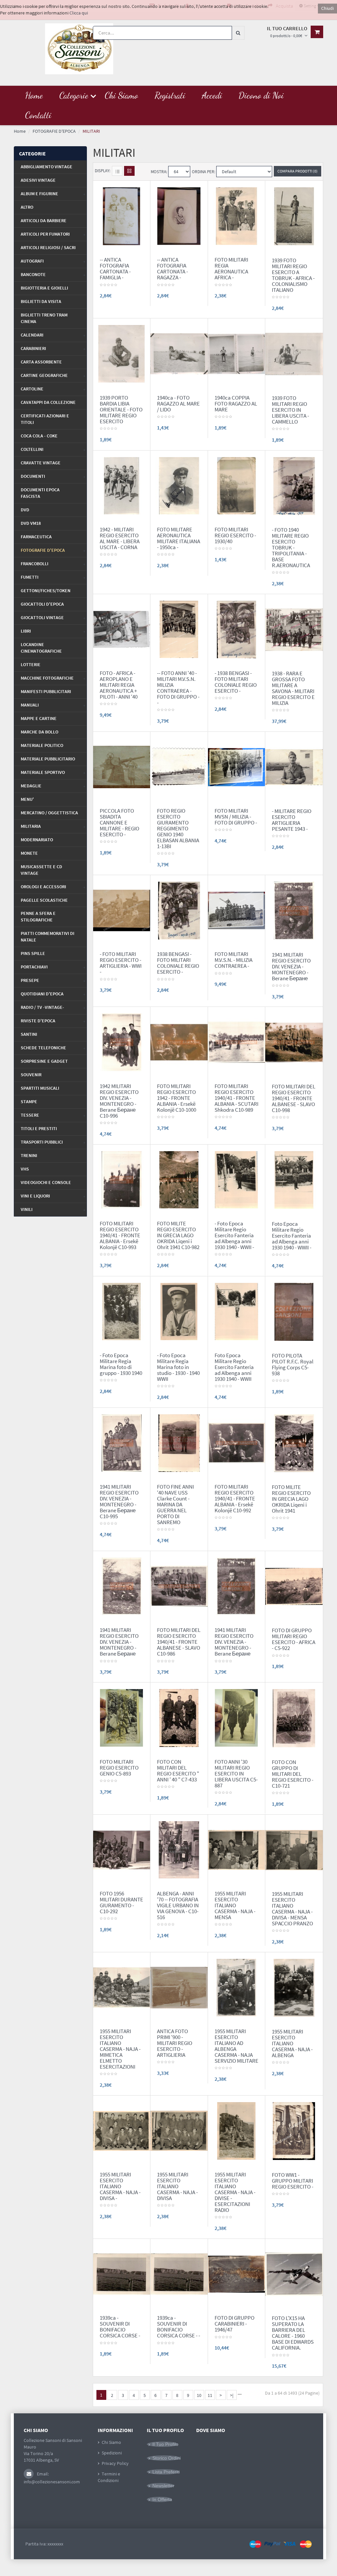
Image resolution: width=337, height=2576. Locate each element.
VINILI (27, 1209)
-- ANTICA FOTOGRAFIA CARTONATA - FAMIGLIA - (115, 268)
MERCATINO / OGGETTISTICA (49, 813)
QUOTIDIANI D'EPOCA (42, 994)
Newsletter (163, 2486)
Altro (27, 207)
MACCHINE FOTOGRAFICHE (47, 678)
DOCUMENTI (33, 476)
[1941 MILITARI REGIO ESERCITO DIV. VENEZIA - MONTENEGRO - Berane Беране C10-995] (122, 1443)
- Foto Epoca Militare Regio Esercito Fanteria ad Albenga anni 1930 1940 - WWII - (234, 1235)
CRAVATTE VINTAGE (41, 463)
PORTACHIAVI (34, 967)
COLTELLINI (32, 449)
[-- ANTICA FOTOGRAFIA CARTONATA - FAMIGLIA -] (122, 216)
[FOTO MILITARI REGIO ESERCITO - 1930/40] (237, 485)
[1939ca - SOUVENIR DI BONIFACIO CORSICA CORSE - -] (179, 2274)
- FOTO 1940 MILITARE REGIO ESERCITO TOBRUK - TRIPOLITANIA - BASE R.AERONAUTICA (291, 547)
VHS (25, 1169)
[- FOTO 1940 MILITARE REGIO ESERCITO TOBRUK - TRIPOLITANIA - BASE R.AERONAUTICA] (294, 485)
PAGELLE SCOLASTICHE (44, 900)
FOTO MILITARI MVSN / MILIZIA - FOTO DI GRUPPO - (236, 817)
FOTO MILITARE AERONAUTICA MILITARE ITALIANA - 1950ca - (179, 538)
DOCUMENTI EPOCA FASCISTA (40, 493)
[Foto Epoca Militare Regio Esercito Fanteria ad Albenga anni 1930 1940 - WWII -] (294, 1179)
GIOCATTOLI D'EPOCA (42, 604)
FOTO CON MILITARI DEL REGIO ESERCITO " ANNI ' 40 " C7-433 (178, 1771)
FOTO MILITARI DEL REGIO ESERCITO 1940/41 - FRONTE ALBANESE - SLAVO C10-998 (294, 1098)
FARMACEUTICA (36, 537)
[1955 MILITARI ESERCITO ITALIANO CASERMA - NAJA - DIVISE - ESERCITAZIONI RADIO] (237, 2130)
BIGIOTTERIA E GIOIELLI (44, 288)
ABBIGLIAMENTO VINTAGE (47, 167)
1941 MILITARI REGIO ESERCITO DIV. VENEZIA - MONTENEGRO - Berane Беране (291, 966)
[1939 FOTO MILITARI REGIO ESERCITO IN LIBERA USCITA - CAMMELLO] (294, 354)
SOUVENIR (31, 1075)
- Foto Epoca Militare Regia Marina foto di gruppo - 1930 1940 (121, 1364)
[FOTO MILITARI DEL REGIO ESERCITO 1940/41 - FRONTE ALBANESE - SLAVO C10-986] (179, 1586)
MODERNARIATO (37, 840)
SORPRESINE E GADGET (44, 1061)
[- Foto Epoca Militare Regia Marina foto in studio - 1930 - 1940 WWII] (179, 1311)
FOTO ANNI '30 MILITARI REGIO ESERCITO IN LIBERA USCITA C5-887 (236, 1774)
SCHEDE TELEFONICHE (43, 1048)
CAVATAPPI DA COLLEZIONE (48, 402)
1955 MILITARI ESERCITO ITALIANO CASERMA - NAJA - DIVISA (177, 2186)
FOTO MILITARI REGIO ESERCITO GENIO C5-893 (119, 1768)
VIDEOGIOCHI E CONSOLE (46, 1182)
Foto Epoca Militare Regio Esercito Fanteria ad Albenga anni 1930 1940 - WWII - (292, 1236)
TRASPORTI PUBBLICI (42, 1142)
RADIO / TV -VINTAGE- (42, 1007)
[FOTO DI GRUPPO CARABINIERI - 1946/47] (237, 2274)
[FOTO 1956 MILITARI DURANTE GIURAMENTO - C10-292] (122, 1849)
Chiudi (327, 8)
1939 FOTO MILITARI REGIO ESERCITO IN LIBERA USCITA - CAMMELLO (290, 410)
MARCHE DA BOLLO (39, 732)
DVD (25, 510)
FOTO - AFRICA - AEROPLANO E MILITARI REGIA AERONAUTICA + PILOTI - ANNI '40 (119, 685)
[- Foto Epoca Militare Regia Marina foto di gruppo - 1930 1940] (122, 1311)
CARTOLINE (32, 389)
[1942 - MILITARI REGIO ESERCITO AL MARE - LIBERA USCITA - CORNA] (122, 485)
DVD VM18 (31, 523)
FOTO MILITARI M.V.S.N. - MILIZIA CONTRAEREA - (233, 960)
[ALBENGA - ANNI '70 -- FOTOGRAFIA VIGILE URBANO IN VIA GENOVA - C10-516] (179, 1849)
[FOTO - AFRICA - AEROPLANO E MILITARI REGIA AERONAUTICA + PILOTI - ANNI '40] (122, 629)
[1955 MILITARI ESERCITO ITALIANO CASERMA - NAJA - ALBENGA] (294, 1987)
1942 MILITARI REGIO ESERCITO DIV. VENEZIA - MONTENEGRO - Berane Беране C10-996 (119, 1101)
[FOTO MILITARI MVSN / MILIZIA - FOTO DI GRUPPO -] (237, 767)
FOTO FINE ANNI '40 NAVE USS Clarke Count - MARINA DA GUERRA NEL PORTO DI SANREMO (175, 1504)
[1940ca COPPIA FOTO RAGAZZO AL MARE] (237, 353)
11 (210, 2395)
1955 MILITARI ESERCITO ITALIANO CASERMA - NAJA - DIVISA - (120, 2186)
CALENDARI (32, 335)
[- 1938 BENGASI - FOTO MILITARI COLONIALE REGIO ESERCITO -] (237, 629)
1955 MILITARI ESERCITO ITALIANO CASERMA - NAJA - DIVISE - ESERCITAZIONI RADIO (235, 2192)
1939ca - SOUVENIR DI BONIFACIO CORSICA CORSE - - (179, 2327)
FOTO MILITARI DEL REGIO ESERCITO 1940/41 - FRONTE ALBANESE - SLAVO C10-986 (179, 1642)
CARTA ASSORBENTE (41, 362)
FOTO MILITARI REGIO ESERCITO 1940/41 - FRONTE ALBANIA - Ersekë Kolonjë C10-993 (120, 1235)
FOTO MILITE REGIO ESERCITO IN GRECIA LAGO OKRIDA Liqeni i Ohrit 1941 (291, 1499)
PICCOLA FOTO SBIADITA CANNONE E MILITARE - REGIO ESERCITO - (119, 823)
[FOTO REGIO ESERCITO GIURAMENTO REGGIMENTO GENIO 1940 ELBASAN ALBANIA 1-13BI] (179, 767)
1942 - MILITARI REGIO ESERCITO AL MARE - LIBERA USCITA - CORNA (120, 538)
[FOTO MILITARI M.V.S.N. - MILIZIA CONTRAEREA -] (237, 910)
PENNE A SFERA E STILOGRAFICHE (38, 917)
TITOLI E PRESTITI (39, 1128)
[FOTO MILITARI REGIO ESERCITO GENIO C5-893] (122, 1717)
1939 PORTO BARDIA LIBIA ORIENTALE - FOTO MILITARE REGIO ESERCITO (121, 409)
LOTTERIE (31, 664)
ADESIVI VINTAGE (38, 180)
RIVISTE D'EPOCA (38, 1021)
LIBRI (26, 631)
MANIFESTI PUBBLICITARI (46, 691)
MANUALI (30, 705)
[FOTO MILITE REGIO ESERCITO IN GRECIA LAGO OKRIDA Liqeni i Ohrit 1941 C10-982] (179, 1179)
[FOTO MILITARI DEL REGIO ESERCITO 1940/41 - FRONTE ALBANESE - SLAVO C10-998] (294, 1042)
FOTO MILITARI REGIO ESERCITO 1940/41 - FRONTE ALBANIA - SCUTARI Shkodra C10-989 (236, 1098)
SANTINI (29, 1034)
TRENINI (29, 1155)
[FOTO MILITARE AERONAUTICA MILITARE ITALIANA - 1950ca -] (179, 485)
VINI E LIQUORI (35, 1196)
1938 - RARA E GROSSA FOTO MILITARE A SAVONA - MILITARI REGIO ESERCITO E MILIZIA (293, 688)
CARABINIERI (33, 348)
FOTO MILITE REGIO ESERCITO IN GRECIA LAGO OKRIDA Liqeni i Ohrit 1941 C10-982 (178, 1235)
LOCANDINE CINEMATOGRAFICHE (41, 648)
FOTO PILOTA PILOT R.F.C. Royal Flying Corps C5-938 (293, 1364)
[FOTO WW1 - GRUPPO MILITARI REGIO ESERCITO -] (294, 2130)
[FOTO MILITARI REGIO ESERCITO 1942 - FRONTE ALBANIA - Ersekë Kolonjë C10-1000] (179, 1042)
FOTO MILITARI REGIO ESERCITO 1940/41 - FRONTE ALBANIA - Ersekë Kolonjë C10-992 (235, 1498)
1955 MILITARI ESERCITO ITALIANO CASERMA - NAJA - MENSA (235, 1905)
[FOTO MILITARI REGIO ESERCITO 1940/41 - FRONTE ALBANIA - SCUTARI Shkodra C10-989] (237, 1042)
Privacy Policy (115, 2463)
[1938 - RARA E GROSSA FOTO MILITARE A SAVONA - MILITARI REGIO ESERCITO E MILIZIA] (294, 629)
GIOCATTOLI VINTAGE (42, 617)
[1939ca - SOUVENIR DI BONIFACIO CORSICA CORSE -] (122, 2274)
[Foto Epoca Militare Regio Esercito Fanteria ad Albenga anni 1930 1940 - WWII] (237, 1311)
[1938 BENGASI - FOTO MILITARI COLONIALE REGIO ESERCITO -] (179, 910)
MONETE (29, 853)
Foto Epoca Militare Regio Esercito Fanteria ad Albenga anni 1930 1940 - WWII (234, 1367)
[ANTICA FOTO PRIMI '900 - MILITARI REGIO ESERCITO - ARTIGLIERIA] (179, 1987)
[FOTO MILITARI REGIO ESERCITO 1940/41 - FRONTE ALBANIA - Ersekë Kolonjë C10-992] (237, 1443)
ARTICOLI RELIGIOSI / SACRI (48, 247)
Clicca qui (79, 13)
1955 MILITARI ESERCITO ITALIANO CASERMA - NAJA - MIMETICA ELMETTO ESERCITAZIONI (120, 2049)
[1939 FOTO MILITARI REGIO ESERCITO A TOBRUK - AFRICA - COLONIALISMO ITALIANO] (294, 216)
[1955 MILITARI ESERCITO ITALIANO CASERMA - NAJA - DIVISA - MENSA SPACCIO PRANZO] (294, 1849)
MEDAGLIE (31, 786)
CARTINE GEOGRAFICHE (44, 375)
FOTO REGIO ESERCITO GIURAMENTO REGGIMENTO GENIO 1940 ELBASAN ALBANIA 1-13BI (178, 828)
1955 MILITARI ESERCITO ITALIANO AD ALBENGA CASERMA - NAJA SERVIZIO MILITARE (236, 2046)
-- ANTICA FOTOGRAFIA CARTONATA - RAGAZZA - (172, 268)
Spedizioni (112, 2453)
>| (232, 2395)
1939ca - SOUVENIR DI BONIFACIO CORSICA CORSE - (120, 2327)
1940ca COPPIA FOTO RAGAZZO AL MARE (236, 404)
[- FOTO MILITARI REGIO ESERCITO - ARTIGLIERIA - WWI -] (122, 910)
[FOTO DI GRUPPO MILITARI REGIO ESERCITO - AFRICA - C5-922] (294, 1586)
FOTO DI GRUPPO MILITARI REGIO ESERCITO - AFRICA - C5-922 (294, 1639)
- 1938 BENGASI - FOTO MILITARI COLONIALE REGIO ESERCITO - (236, 682)
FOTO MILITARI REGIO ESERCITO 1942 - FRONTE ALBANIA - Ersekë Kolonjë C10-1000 (177, 1098)
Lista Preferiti (166, 2472)
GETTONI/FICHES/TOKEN (46, 591)
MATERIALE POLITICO (42, 745)
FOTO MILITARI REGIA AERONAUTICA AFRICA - (231, 268)
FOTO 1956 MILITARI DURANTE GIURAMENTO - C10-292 (121, 1902)
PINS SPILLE (33, 953)
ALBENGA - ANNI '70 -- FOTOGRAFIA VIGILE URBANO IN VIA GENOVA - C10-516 (178, 1905)
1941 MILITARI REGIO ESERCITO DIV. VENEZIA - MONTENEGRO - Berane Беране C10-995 (119, 1501)
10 (199, 2395)
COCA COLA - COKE (39, 436)
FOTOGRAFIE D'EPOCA (43, 550)
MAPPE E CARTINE (39, 718)
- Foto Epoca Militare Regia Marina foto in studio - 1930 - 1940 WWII (178, 1367)
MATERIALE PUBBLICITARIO (48, 759)
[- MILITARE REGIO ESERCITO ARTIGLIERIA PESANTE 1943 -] (294, 767)
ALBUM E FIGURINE (39, 194)
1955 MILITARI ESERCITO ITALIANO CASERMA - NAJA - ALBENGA (292, 2043)
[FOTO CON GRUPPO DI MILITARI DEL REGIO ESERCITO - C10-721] (294, 1718)
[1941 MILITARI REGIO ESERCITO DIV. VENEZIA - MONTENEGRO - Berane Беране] (294, 910)
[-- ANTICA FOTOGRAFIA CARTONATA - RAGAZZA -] (179, 216)
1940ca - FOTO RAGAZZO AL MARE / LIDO (178, 404)
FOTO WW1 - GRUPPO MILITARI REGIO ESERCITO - (293, 2181)
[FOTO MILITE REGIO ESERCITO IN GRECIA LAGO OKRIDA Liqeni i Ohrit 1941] (294, 1443)
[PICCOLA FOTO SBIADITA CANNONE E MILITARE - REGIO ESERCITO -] (122, 767)
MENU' (27, 799)
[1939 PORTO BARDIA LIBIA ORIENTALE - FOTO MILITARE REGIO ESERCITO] (122, 353)
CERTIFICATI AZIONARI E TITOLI (45, 419)
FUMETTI (30, 577)
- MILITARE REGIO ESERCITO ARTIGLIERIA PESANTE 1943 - (292, 820)
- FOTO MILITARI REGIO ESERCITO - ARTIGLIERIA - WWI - (121, 963)
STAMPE (29, 1102)
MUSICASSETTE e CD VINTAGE (41, 870)
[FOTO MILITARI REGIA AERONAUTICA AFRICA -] (237, 216)
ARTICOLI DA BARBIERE (44, 220)
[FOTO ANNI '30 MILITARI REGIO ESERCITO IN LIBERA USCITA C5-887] (237, 1717)
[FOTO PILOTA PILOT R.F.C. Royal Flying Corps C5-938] (294, 1311)
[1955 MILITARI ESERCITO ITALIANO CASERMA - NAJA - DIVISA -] (122, 2130)
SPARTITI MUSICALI (40, 1088)
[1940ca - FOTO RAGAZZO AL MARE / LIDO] (179, 353)
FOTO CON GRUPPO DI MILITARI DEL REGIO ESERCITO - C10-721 (293, 1774)
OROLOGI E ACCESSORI (43, 887)
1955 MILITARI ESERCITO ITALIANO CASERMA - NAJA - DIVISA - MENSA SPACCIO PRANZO (292, 1909)
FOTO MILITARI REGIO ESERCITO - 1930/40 (235, 535)
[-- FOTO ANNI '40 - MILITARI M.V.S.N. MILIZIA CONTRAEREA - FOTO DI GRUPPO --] (179, 629)
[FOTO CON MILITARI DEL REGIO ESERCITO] (179, 1717)
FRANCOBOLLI (35, 564)
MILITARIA (31, 826)
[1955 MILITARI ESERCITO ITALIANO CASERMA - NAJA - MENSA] (237, 1849)
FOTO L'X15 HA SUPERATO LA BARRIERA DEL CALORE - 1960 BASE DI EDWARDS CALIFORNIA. (293, 2333)
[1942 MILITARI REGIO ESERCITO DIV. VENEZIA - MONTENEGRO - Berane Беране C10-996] (122, 1042)
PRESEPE (30, 980)
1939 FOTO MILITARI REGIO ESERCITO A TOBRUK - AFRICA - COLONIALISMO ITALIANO (293, 275)
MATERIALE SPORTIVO (43, 772)
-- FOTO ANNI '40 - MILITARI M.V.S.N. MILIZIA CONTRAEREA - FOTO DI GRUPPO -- (178, 688)
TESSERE (30, 1115)
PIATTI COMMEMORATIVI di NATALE (48, 937)
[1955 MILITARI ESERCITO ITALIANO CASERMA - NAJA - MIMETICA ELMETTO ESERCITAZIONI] (122, 1987)
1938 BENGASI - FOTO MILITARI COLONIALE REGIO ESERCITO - (178, 963)
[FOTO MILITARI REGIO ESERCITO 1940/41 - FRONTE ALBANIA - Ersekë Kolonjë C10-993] (122, 1179)
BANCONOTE (33, 274)
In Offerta (162, 2499)
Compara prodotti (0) (298, 171)
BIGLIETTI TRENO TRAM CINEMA (44, 318)
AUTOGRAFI (32, 261)
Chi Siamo (111, 2442)
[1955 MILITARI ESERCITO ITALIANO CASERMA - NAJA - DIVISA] (179, 2130)
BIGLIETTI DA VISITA (41, 301)
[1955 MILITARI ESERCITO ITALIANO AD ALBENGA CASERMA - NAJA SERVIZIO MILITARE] (237, 1987)
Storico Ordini (167, 2458)
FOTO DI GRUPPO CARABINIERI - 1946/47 (234, 2324)
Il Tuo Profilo (165, 2444)
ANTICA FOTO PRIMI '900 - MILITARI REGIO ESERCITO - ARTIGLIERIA (175, 2043)
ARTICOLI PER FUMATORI (45, 234)
